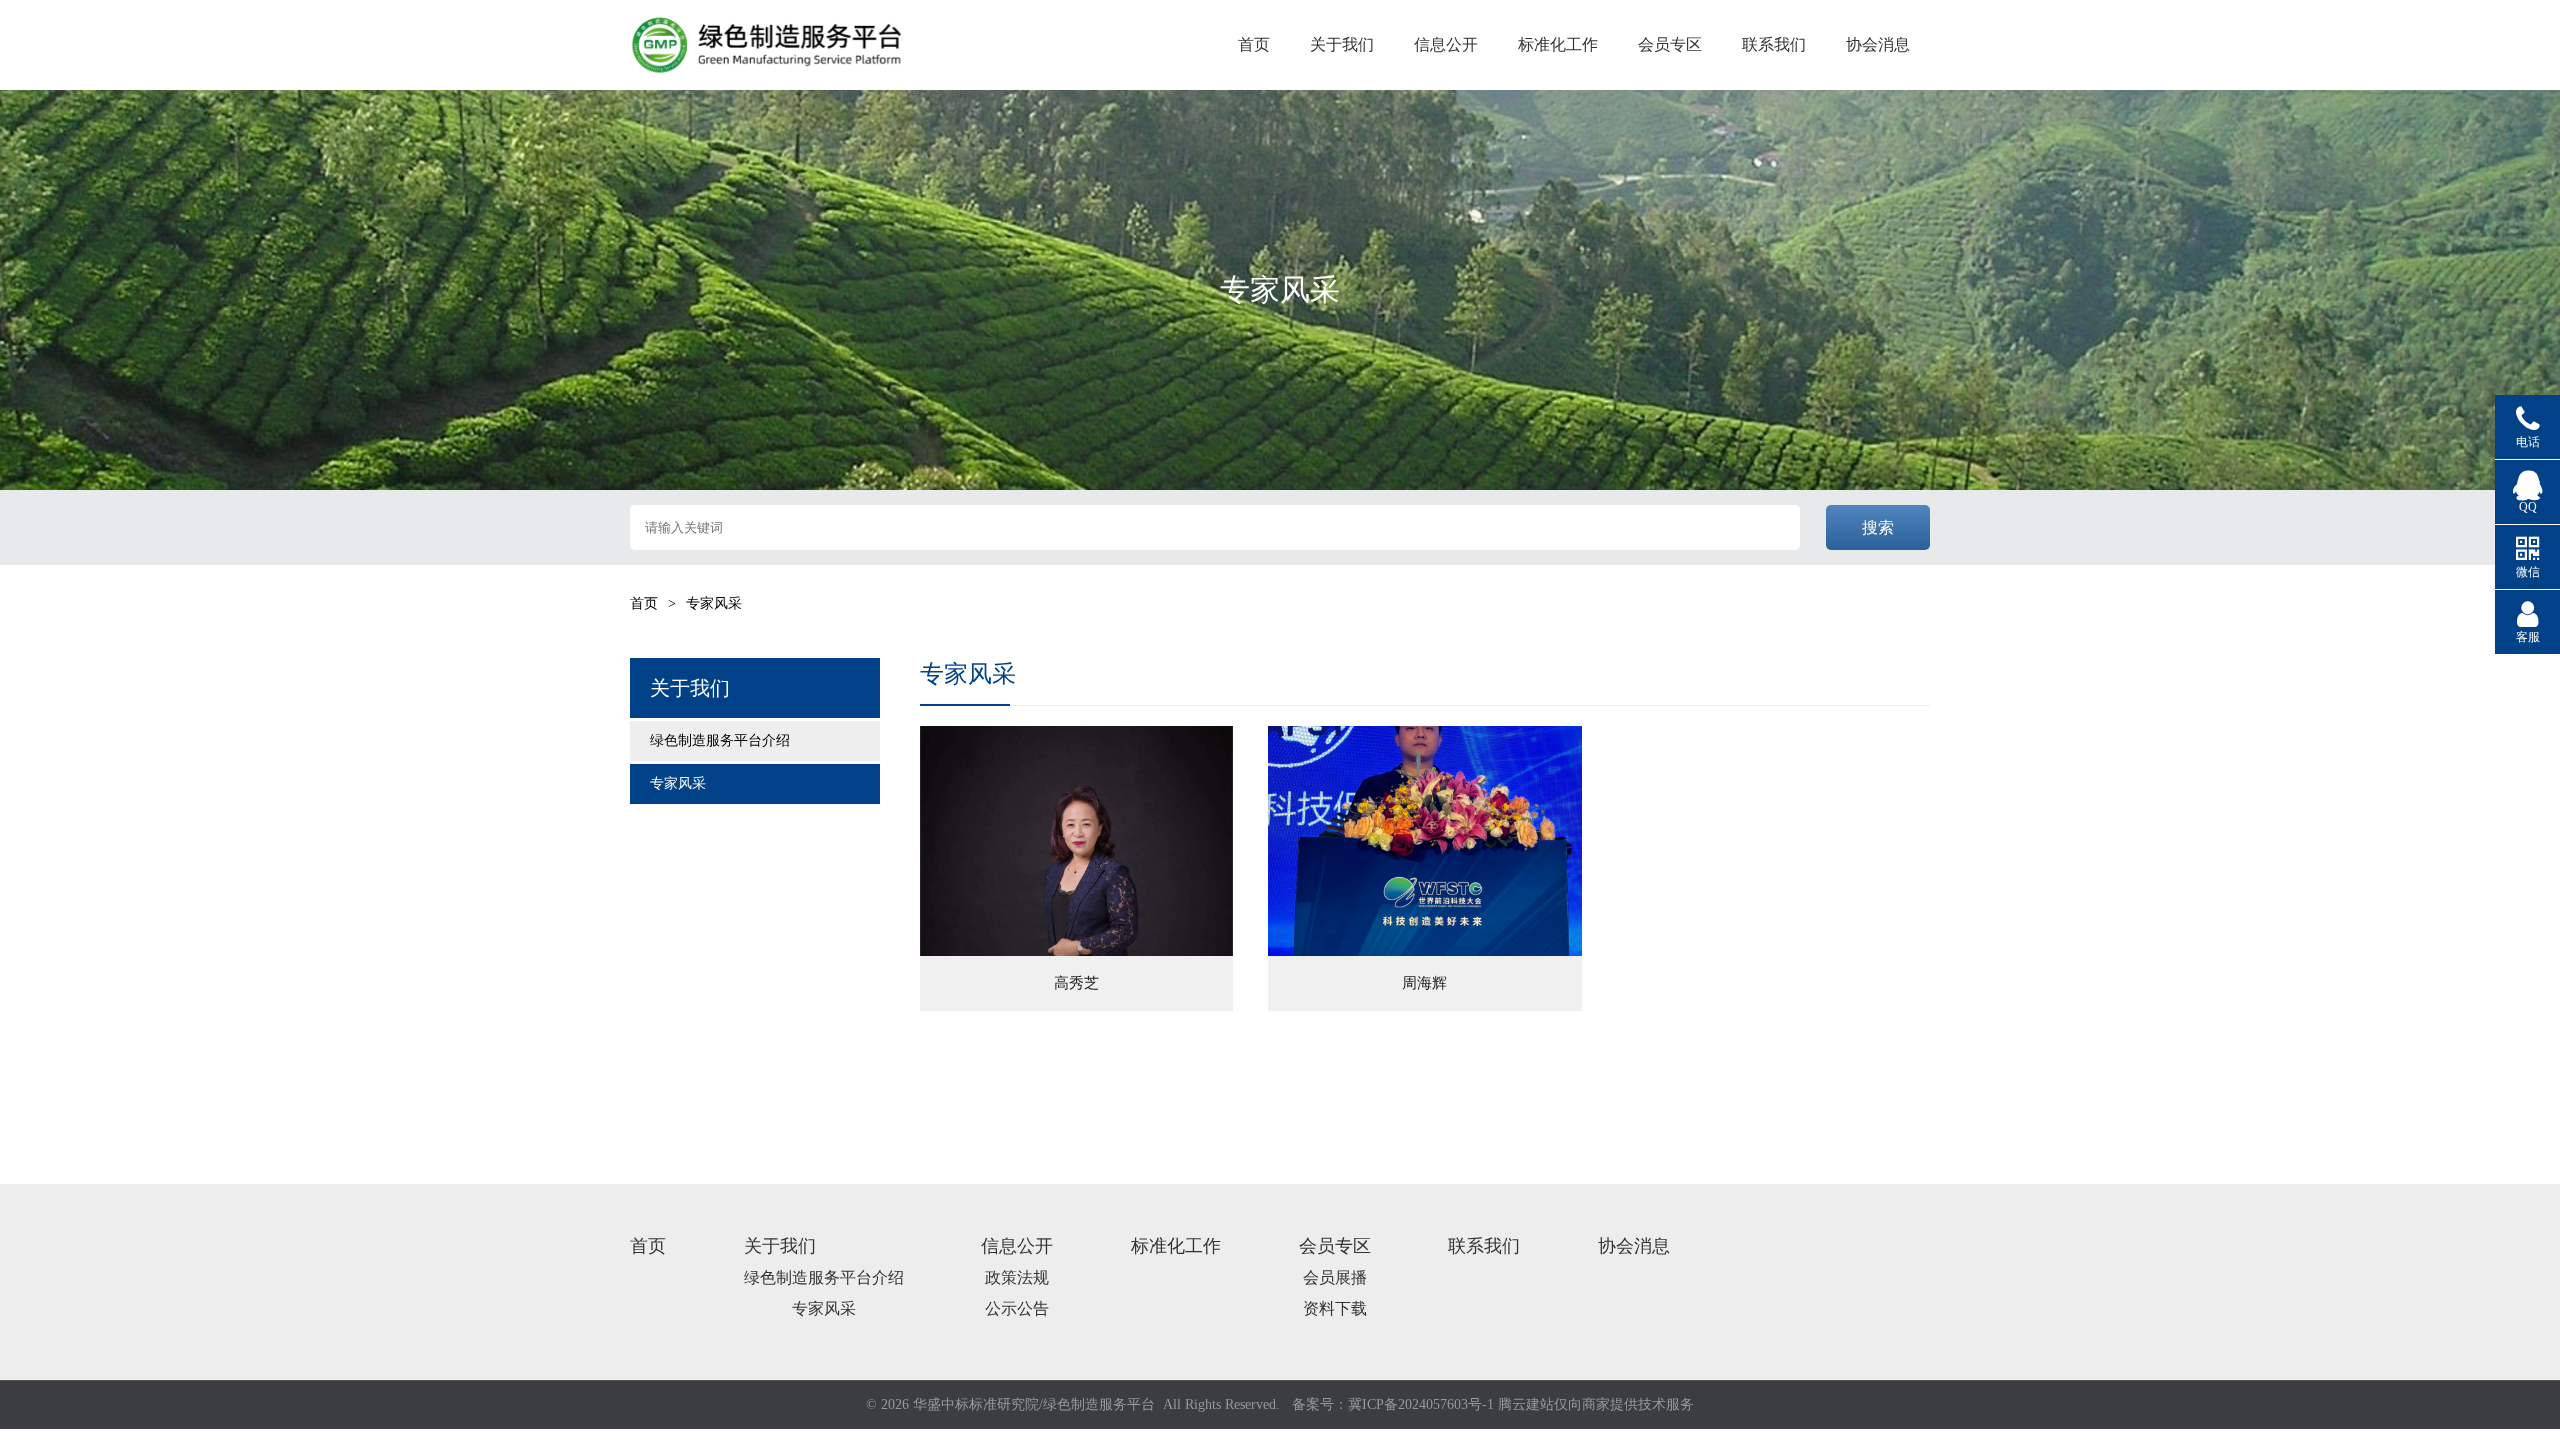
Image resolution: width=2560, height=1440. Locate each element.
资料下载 (1335, 1308)
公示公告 (1017, 1308)
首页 (1254, 44)
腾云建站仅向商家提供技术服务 (1596, 1404)
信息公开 (1446, 44)
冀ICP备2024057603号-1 (1421, 1404)
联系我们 (1774, 44)
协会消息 (1878, 44)
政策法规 (1017, 1277)
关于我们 (1342, 44)
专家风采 (678, 783)
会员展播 (1335, 1277)
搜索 (1878, 527)
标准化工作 (1558, 44)
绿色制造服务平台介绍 (720, 740)
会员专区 (1670, 44)
